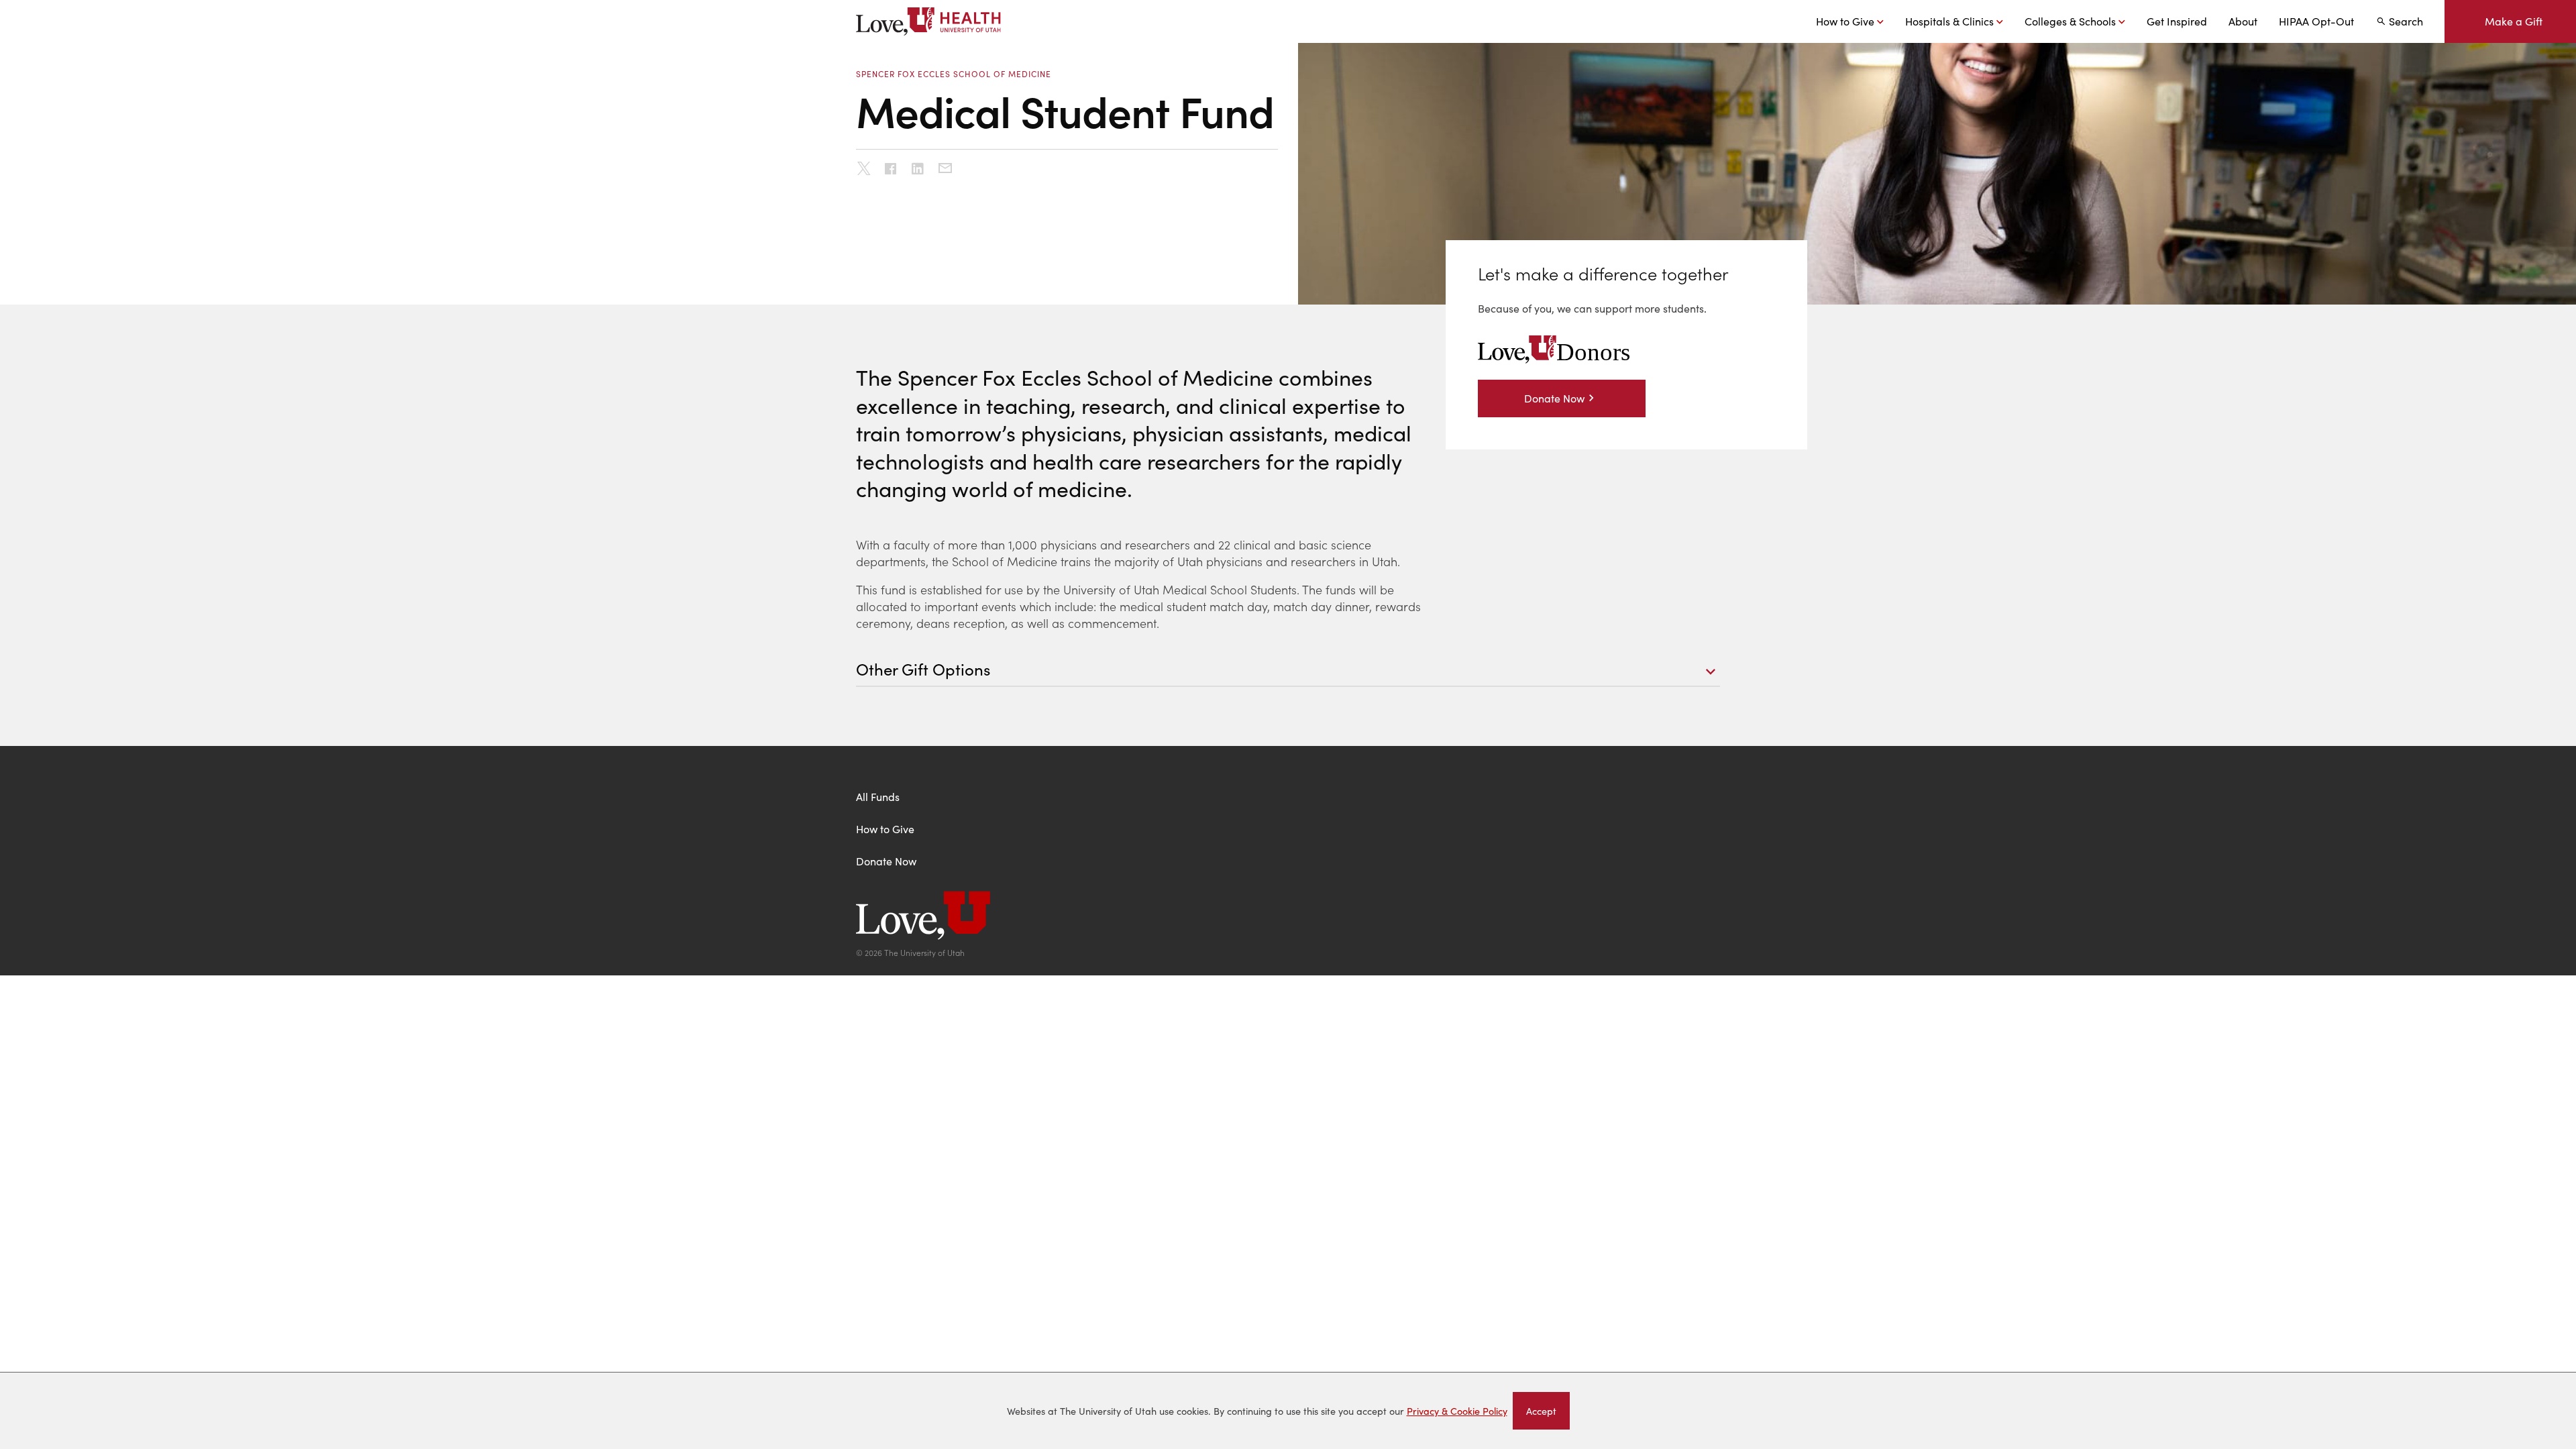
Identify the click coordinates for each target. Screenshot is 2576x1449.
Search (2406, 21)
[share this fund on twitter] (864, 170)
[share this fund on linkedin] (918, 170)
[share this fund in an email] (945, 168)
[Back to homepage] (1288, 917)
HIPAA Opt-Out (2316, 21)
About (2243, 21)
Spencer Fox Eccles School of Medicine (954, 74)
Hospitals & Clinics (1949, 21)
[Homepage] (931, 21)
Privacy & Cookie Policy (1457, 1411)
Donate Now (1554, 398)
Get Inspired (2177, 21)
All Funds (878, 797)
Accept (1548, 1413)
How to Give (1845, 21)
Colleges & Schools (2070, 21)
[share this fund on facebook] (891, 170)
